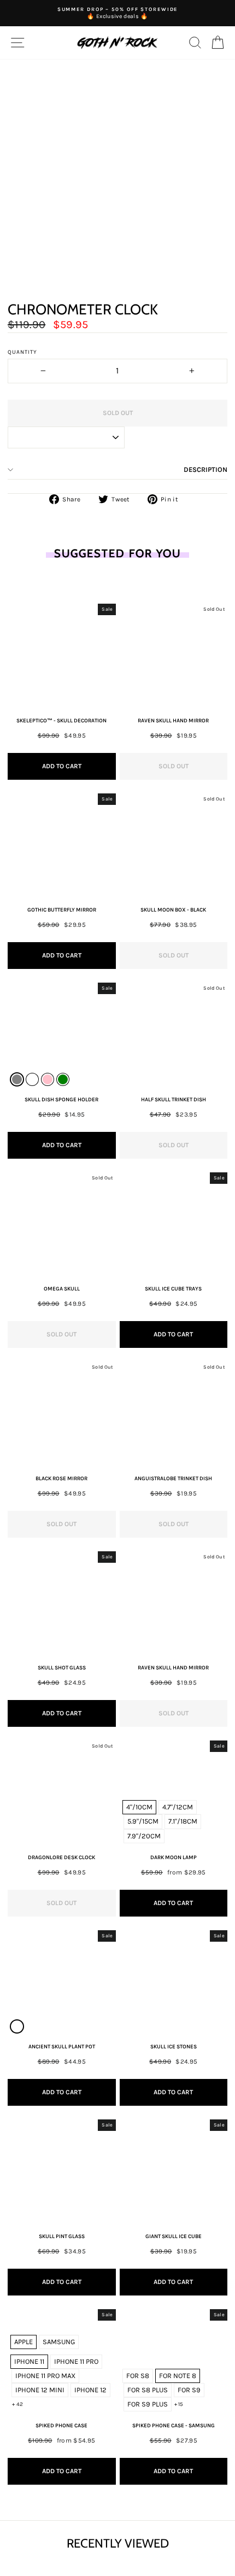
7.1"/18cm (183, 1821)
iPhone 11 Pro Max (45, 2376)
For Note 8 (178, 2376)
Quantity (22, 352)
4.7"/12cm (178, 1807)
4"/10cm (139, 1807)
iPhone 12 (90, 2390)
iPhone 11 (29, 2361)
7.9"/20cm (144, 1836)
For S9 (189, 2390)
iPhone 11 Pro (76, 2361)
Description (205, 469)
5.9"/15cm (143, 1821)
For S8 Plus (148, 2390)
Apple (23, 2342)
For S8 (138, 2376)
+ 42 (17, 2404)
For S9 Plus (148, 2404)
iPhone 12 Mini (40, 2390)
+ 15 (179, 2404)
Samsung (59, 2342)
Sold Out (174, 766)
